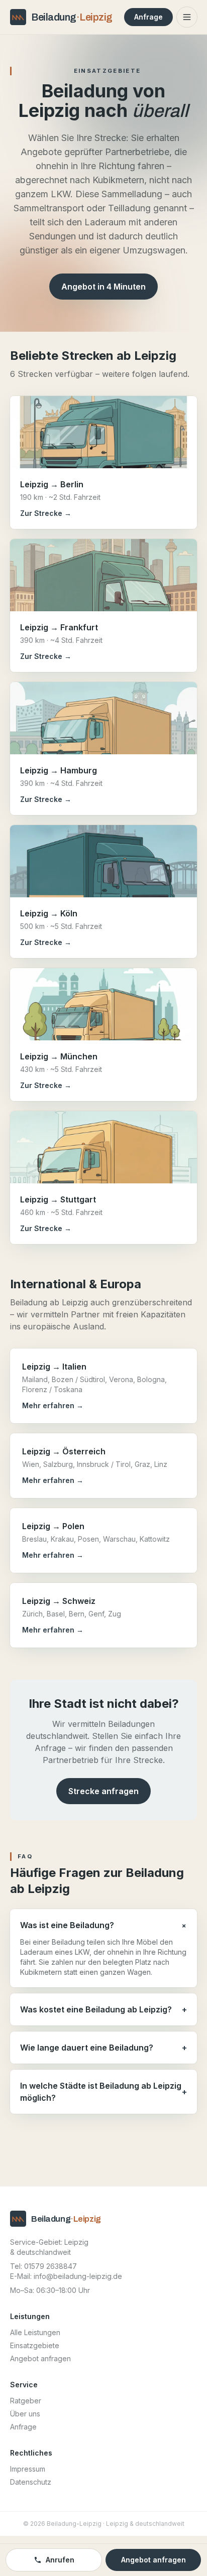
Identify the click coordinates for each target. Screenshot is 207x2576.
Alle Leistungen (35, 2332)
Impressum (28, 2469)
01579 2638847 (50, 2266)
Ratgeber (26, 2401)
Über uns (25, 2414)
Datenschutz (31, 2482)
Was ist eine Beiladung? (103, 1925)
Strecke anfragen (103, 1791)
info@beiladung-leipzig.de (78, 2276)
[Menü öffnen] (187, 17)
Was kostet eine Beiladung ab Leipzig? (103, 2009)
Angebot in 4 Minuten (103, 287)
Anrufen (60, 2560)
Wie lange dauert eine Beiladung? (103, 2048)
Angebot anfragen (40, 2358)
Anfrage (148, 17)
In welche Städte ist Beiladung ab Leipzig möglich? (103, 2092)
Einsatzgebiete (35, 2345)
